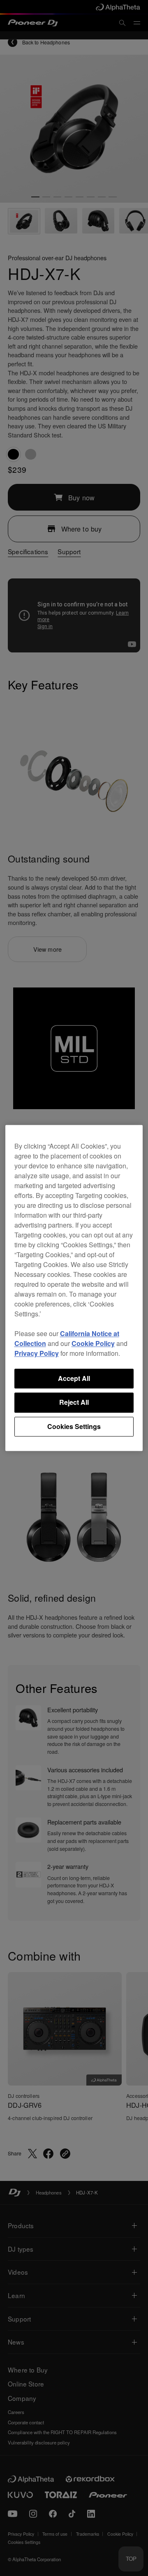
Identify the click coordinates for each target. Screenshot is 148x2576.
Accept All (74, 1378)
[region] (74, 1288)
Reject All (74, 1402)
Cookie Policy (93, 1343)
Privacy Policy (37, 1353)
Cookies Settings (74, 1426)
